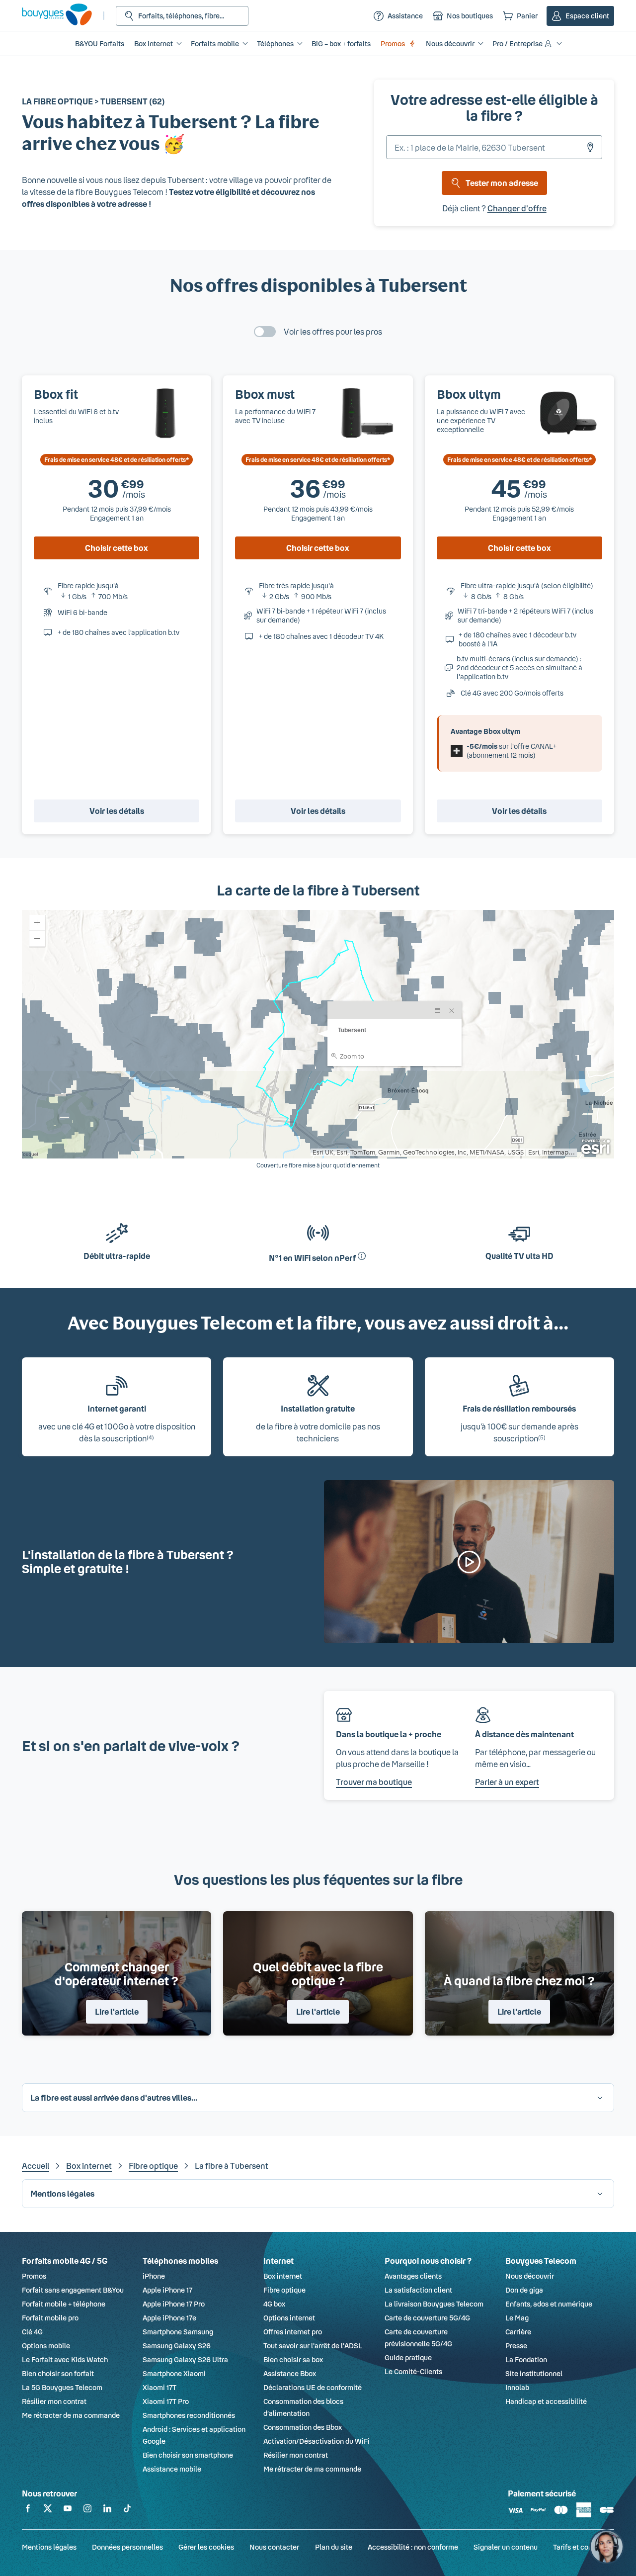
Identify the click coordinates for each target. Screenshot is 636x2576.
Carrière (518, 2332)
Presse (516, 2346)
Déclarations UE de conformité (313, 2387)
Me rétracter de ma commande (71, 2415)
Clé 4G (32, 2332)
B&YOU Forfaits (100, 44)
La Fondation (526, 2359)
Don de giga (524, 2290)
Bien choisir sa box (293, 2359)
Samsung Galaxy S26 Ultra (185, 2359)
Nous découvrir (530, 2276)
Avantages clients (413, 2276)
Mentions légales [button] (62, 2193)
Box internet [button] (154, 44)
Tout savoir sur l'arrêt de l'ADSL (313, 2346)
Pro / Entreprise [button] (517, 44)
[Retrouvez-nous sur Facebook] (28, 2510)
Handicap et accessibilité (546, 2401)
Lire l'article (117, 2011)
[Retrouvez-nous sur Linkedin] (107, 2510)
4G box (274, 2304)
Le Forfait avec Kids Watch (65, 2359)
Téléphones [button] (275, 44)
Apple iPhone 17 (167, 2290)
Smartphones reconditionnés (189, 2415)
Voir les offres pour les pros (333, 331)
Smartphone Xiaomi (174, 2373)
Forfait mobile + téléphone (64, 2304)
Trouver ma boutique (374, 1782)
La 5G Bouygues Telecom (62, 2387)
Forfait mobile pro (50, 2318)
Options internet (289, 2318)
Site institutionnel (534, 2373)
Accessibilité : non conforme (413, 2547)
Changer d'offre (517, 208)
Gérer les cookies (206, 2547)
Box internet (89, 2166)
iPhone (154, 2276)
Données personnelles (127, 2547)
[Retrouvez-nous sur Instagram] (87, 2510)
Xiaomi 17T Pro (166, 2401)
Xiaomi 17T (159, 2387)
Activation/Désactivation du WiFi (317, 2441)
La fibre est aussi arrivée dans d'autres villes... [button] (114, 2097)
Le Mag (517, 2318)
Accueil (36, 2166)
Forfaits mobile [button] (215, 44)
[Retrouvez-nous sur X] (48, 2510)
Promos (393, 44)
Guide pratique (408, 2357)
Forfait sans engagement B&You (73, 2290)
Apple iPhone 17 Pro (174, 2304)
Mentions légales (49, 2547)
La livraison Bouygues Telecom (434, 2304)
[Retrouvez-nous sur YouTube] (68, 2510)
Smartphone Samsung (178, 2332)
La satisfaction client (418, 2290)
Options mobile (46, 2346)
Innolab (517, 2387)
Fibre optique (153, 2166)
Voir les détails (117, 811)
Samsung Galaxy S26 (177, 2346)
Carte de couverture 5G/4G (427, 2318)
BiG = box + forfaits (341, 44)
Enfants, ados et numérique (549, 2304)
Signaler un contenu (506, 2547)
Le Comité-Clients (413, 2371)
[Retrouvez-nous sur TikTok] (127, 2510)
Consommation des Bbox (303, 2427)
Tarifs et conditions (584, 2547)
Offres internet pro (293, 2332)
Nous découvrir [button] (450, 44)
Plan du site (334, 2547)
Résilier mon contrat (54, 2401)
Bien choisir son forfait (58, 2373)
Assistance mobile (172, 2469)
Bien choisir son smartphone (188, 2455)
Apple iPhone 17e (169, 2318)
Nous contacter (274, 2547)
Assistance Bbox (290, 2373)
